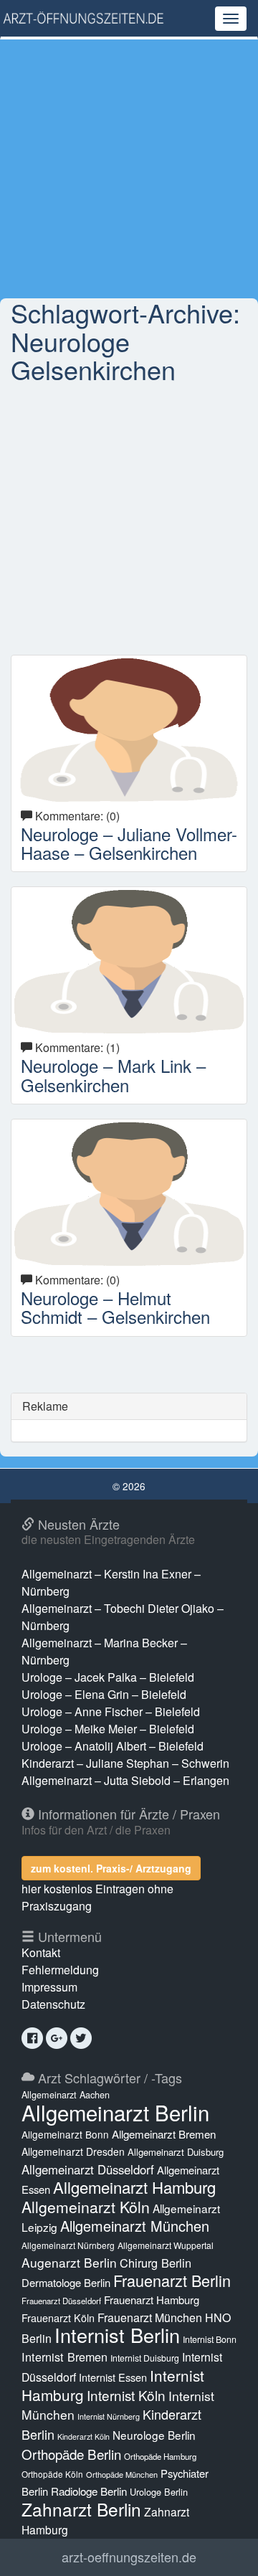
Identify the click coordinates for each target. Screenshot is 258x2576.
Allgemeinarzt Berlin (115, 2112)
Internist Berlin (117, 2335)
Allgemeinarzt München (135, 2226)
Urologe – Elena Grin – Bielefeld (104, 1694)
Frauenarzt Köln (58, 2317)
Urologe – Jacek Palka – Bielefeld (108, 1677)
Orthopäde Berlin (71, 2454)
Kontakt (41, 1952)
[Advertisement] (129, 169)
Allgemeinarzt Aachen (66, 2095)
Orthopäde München (122, 2474)
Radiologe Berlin (89, 2491)
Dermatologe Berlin (66, 2282)
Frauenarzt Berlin (172, 2280)
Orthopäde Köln (52, 2474)
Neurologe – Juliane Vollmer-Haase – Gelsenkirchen (129, 843)
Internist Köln (126, 2395)
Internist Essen (113, 2377)
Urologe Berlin (159, 2492)
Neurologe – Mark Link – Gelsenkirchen (113, 1075)
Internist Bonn (210, 2339)
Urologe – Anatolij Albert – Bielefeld (113, 1746)
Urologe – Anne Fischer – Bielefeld (111, 1711)
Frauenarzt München (150, 2317)
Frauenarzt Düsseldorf (61, 2301)
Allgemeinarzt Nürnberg (68, 2245)
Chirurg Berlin (156, 2263)
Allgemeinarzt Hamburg (134, 2187)
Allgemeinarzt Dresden (73, 2151)
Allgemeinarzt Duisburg (176, 2152)
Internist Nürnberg (109, 2416)
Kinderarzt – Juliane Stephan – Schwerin (125, 1763)
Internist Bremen (64, 2357)
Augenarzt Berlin (69, 2262)
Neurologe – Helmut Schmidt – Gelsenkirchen (115, 1307)
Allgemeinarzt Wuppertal (166, 2245)
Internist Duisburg (145, 2358)
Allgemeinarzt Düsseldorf (88, 2169)
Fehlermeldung (60, 1970)
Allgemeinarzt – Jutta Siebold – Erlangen (125, 1780)
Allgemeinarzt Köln (86, 2207)
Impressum (49, 1987)
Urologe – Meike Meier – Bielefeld (108, 1729)
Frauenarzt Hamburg (152, 2300)
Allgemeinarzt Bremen (164, 2134)
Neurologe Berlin (154, 2435)
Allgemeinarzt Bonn (65, 2134)
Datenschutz (53, 2004)
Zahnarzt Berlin (81, 2509)
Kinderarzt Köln (83, 2437)
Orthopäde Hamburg (160, 2456)
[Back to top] (225, 2550)
